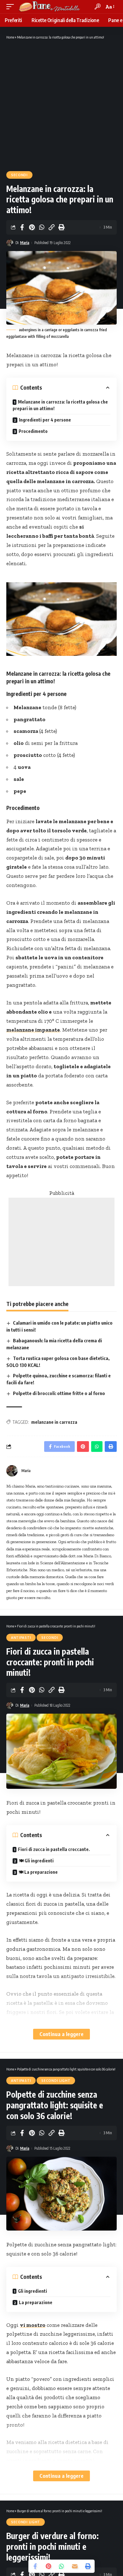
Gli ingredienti (32, 2291)
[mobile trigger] (12, 7)
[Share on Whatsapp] (42, 227)
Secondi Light (56, 2081)
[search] (98, 6)
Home (10, 37)
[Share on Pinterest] (32, 227)
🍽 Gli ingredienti (36, 1861)
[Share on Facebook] (22, 227)
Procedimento (33, 431)
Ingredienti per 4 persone (45, 420)
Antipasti (21, 1638)
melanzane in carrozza (54, 1422)
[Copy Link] (51, 227)
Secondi (19, 175)
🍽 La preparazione (38, 1872)
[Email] (75, 2566)
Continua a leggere (61, 2034)
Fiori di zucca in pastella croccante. (54, 1849)
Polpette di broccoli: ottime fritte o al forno (59, 1393)
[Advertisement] (61, 105)
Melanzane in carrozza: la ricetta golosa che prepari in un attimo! (60, 405)
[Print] (61, 227)
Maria (25, 243)
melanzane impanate (33, 1030)
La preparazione (36, 2302)
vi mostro (33, 2325)
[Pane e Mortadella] (50, 7)
